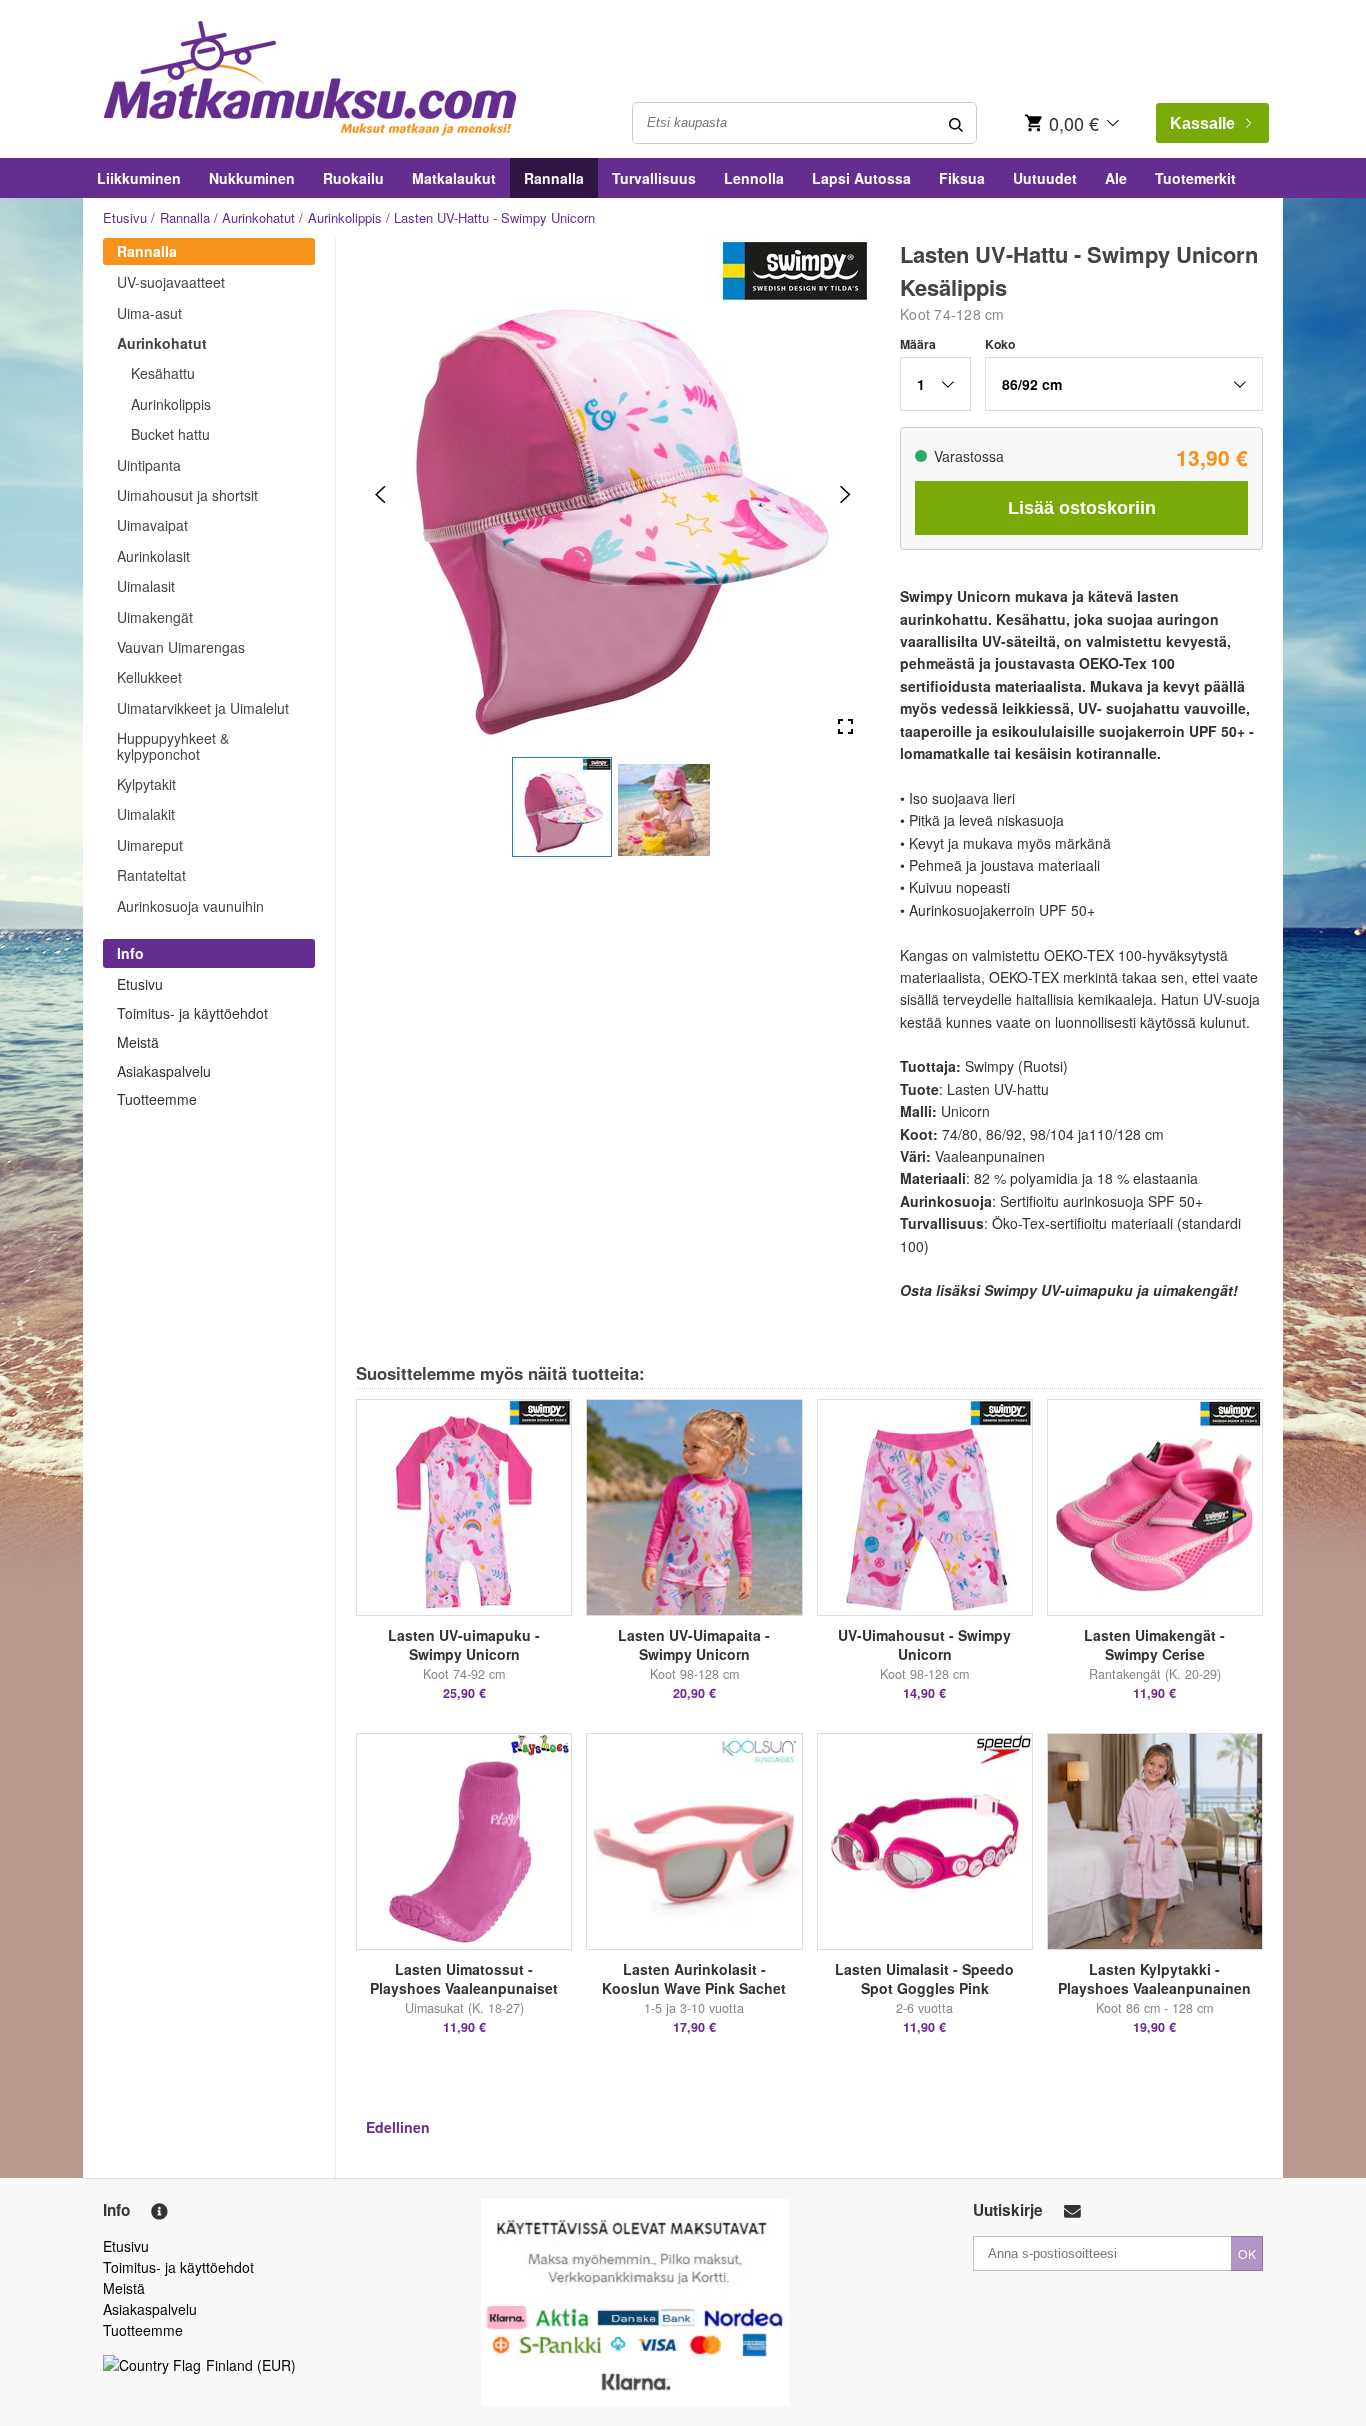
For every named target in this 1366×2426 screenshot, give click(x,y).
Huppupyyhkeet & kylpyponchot (173, 745)
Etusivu (125, 217)
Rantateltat (151, 875)
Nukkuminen (252, 178)
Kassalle (1202, 123)
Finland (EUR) (251, 2365)
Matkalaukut (454, 178)
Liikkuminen (139, 178)
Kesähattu (163, 373)
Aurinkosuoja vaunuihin (190, 906)
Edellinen (398, 2127)
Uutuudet (1045, 178)
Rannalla (554, 178)
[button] (562, 807)
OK (1247, 2253)
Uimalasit (146, 586)
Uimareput (150, 845)
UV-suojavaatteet (171, 282)
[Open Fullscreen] (845, 727)
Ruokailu (353, 178)
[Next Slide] (845, 494)
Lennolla (754, 178)
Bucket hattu (170, 434)
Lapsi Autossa (861, 178)
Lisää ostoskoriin (1082, 508)
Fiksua (962, 178)
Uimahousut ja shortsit (187, 495)
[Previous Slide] (380, 494)
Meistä (138, 1042)
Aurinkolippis (345, 217)
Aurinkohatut (258, 217)
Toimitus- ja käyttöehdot (192, 1013)
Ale (1116, 178)
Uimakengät (155, 617)
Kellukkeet (149, 677)
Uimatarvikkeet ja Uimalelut (203, 708)
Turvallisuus (654, 178)
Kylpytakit (146, 784)
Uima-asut (149, 313)
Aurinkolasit (153, 556)
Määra (918, 344)
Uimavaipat (152, 525)
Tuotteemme (157, 1099)
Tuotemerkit (1195, 178)
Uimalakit (146, 814)
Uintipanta (149, 465)
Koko (1000, 344)
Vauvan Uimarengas (181, 647)
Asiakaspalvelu (164, 1071)
